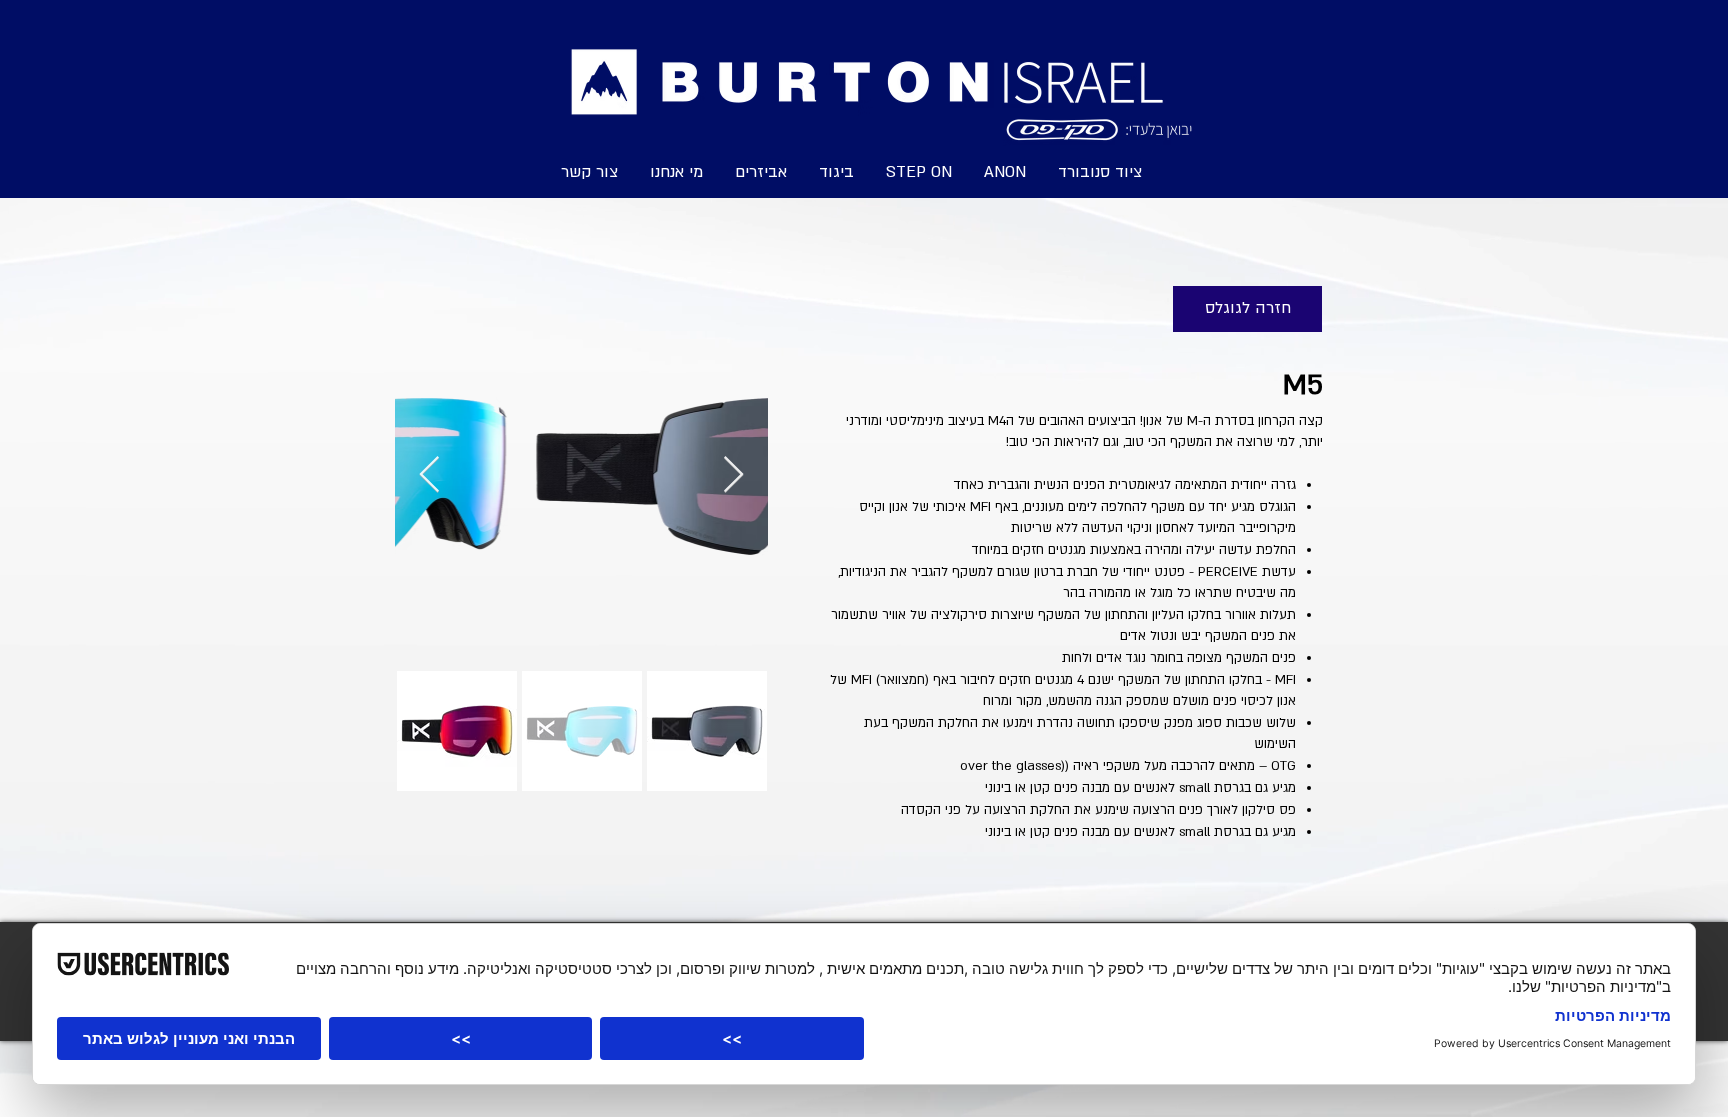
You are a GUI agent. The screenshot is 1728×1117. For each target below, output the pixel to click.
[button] (919, 171)
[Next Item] (733, 475)
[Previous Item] (429, 475)
